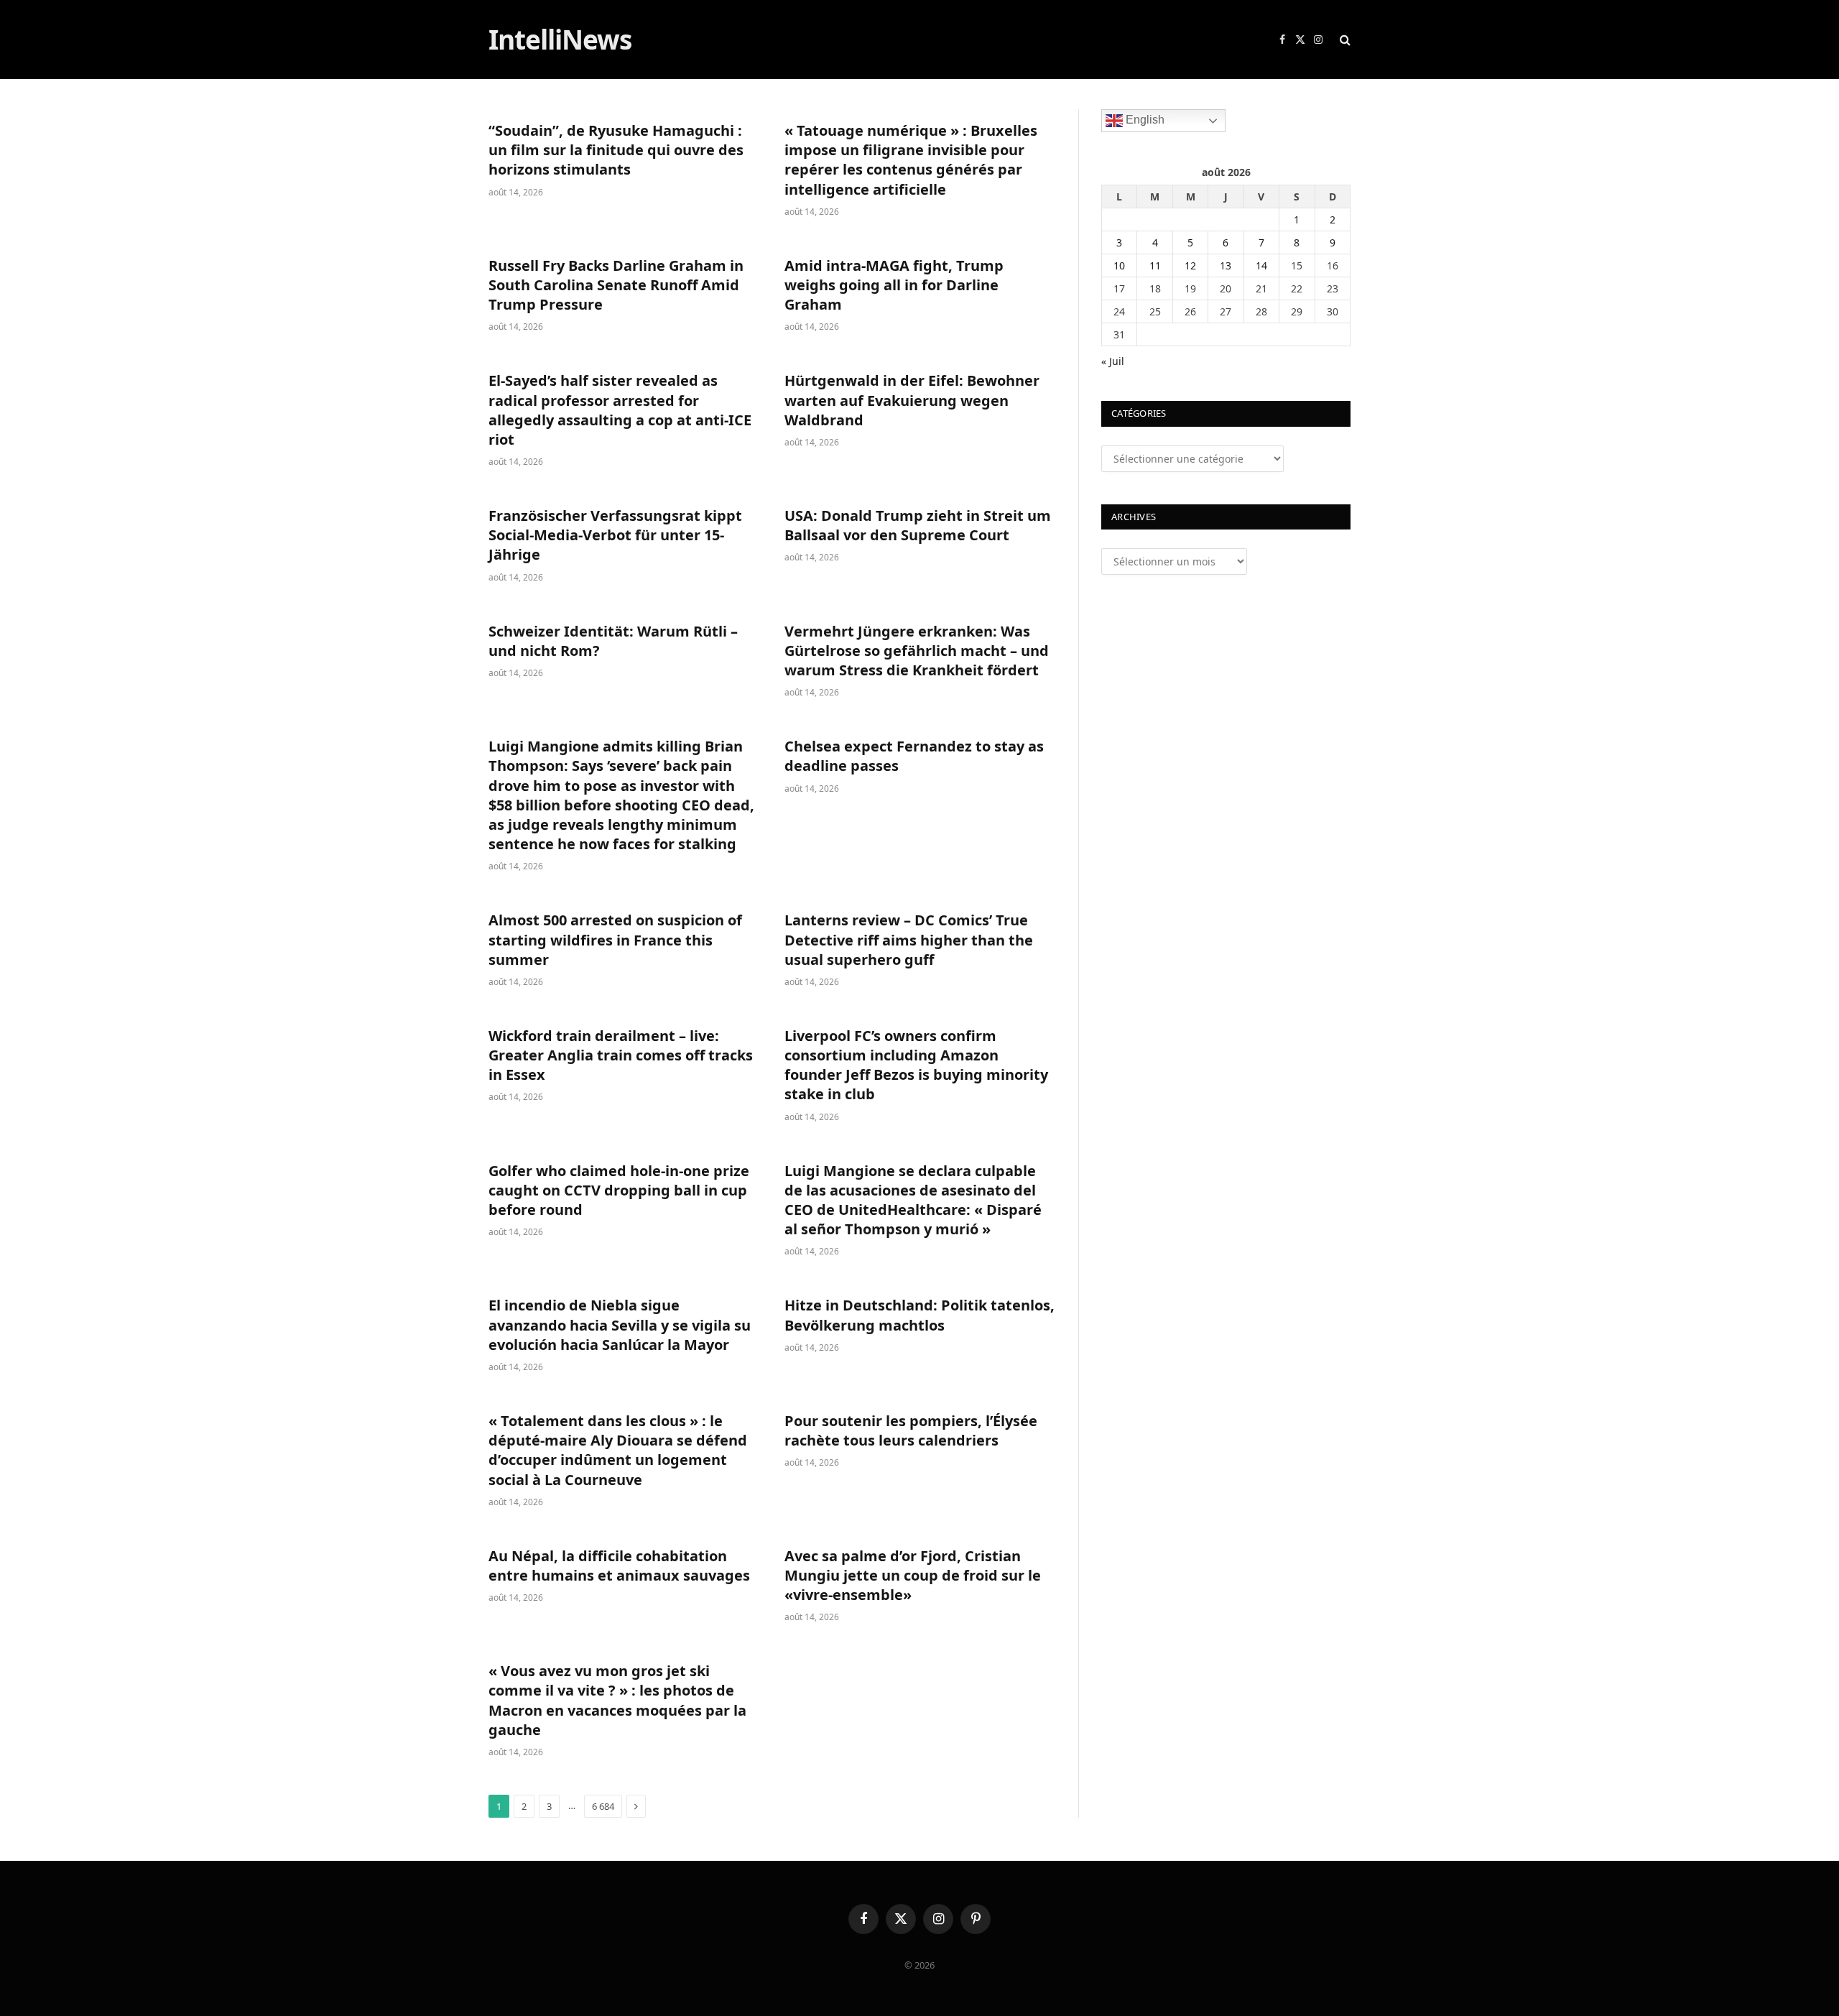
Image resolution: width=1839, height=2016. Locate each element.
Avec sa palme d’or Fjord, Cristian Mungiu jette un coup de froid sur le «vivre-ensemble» (913, 1575)
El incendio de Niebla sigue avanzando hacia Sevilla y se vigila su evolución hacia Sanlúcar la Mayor (620, 1324)
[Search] (1344, 40)
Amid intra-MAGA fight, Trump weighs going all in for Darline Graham (894, 285)
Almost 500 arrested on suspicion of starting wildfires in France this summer (615, 939)
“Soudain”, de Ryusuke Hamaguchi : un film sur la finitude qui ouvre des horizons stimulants (616, 150)
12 (1190, 265)
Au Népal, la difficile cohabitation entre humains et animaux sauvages (619, 1566)
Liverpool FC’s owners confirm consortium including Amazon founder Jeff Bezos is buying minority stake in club (916, 1065)
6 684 (603, 1806)
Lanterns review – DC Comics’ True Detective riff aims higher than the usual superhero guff (909, 939)
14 (1261, 265)
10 (1119, 265)
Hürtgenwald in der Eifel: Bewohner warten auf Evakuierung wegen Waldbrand (912, 400)
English (1144, 120)
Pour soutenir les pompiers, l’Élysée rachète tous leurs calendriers (911, 1430)
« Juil (1113, 361)
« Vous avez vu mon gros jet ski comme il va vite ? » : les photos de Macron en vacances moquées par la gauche (617, 1700)
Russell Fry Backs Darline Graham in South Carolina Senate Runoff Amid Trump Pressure (616, 285)
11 (1155, 265)
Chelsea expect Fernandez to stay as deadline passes (914, 756)
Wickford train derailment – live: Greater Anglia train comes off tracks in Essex (621, 1055)
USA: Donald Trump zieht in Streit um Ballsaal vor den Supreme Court (918, 525)
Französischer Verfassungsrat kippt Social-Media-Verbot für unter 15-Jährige (615, 535)
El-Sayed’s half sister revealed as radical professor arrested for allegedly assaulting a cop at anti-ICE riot (620, 410)
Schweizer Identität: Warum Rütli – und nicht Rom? (613, 641)
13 (1226, 265)
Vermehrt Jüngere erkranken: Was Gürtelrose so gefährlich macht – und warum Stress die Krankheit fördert (917, 651)
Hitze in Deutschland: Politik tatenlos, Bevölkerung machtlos (919, 1315)
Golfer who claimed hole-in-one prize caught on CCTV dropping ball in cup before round (619, 1190)
